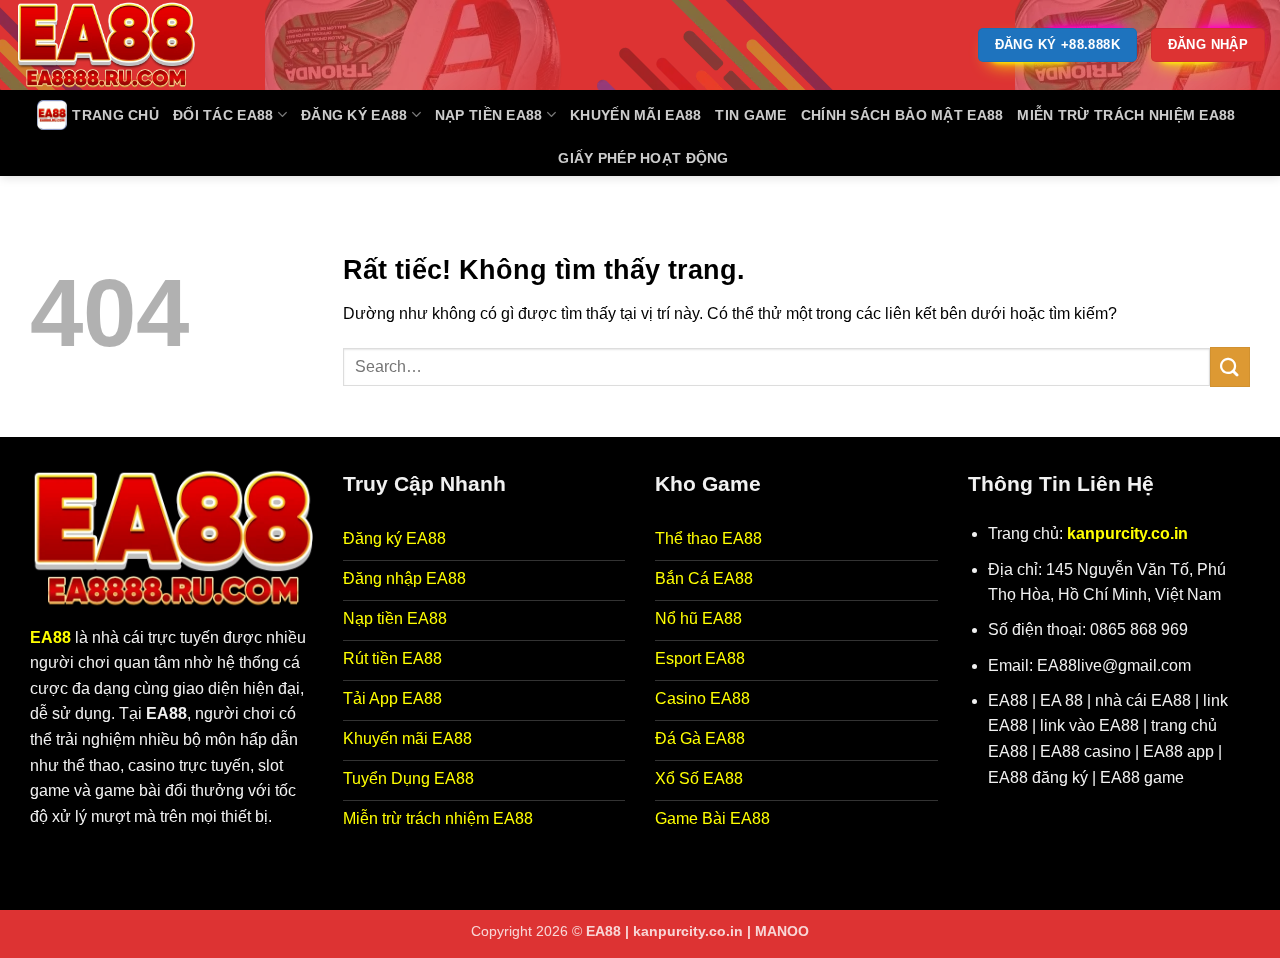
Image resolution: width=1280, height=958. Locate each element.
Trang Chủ (115, 115)
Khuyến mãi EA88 (635, 115)
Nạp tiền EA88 (489, 115)
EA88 (50, 637)
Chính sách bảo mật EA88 (902, 115)
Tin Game (750, 115)
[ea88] (115, 45)
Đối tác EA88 (223, 115)
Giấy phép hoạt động (643, 158)
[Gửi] (1230, 366)
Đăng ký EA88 (354, 115)
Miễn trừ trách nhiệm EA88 (1126, 115)
